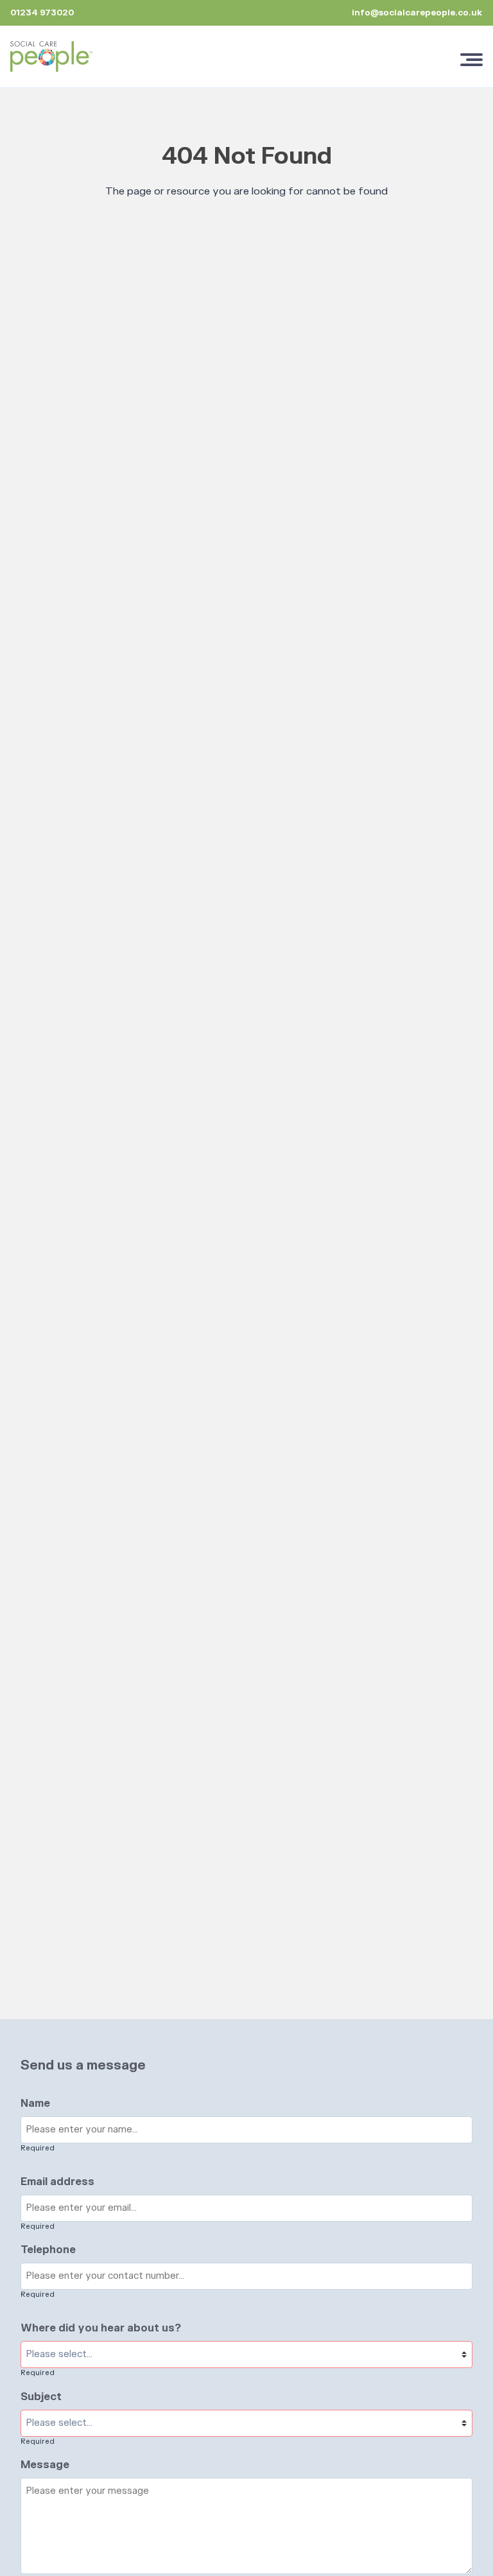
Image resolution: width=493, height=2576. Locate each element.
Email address (57, 2182)
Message (45, 2465)
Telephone (48, 2250)
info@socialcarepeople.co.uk (417, 13)
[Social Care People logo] (51, 56)
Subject (41, 2397)
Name (35, 2104)
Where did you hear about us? (101, 2328)
